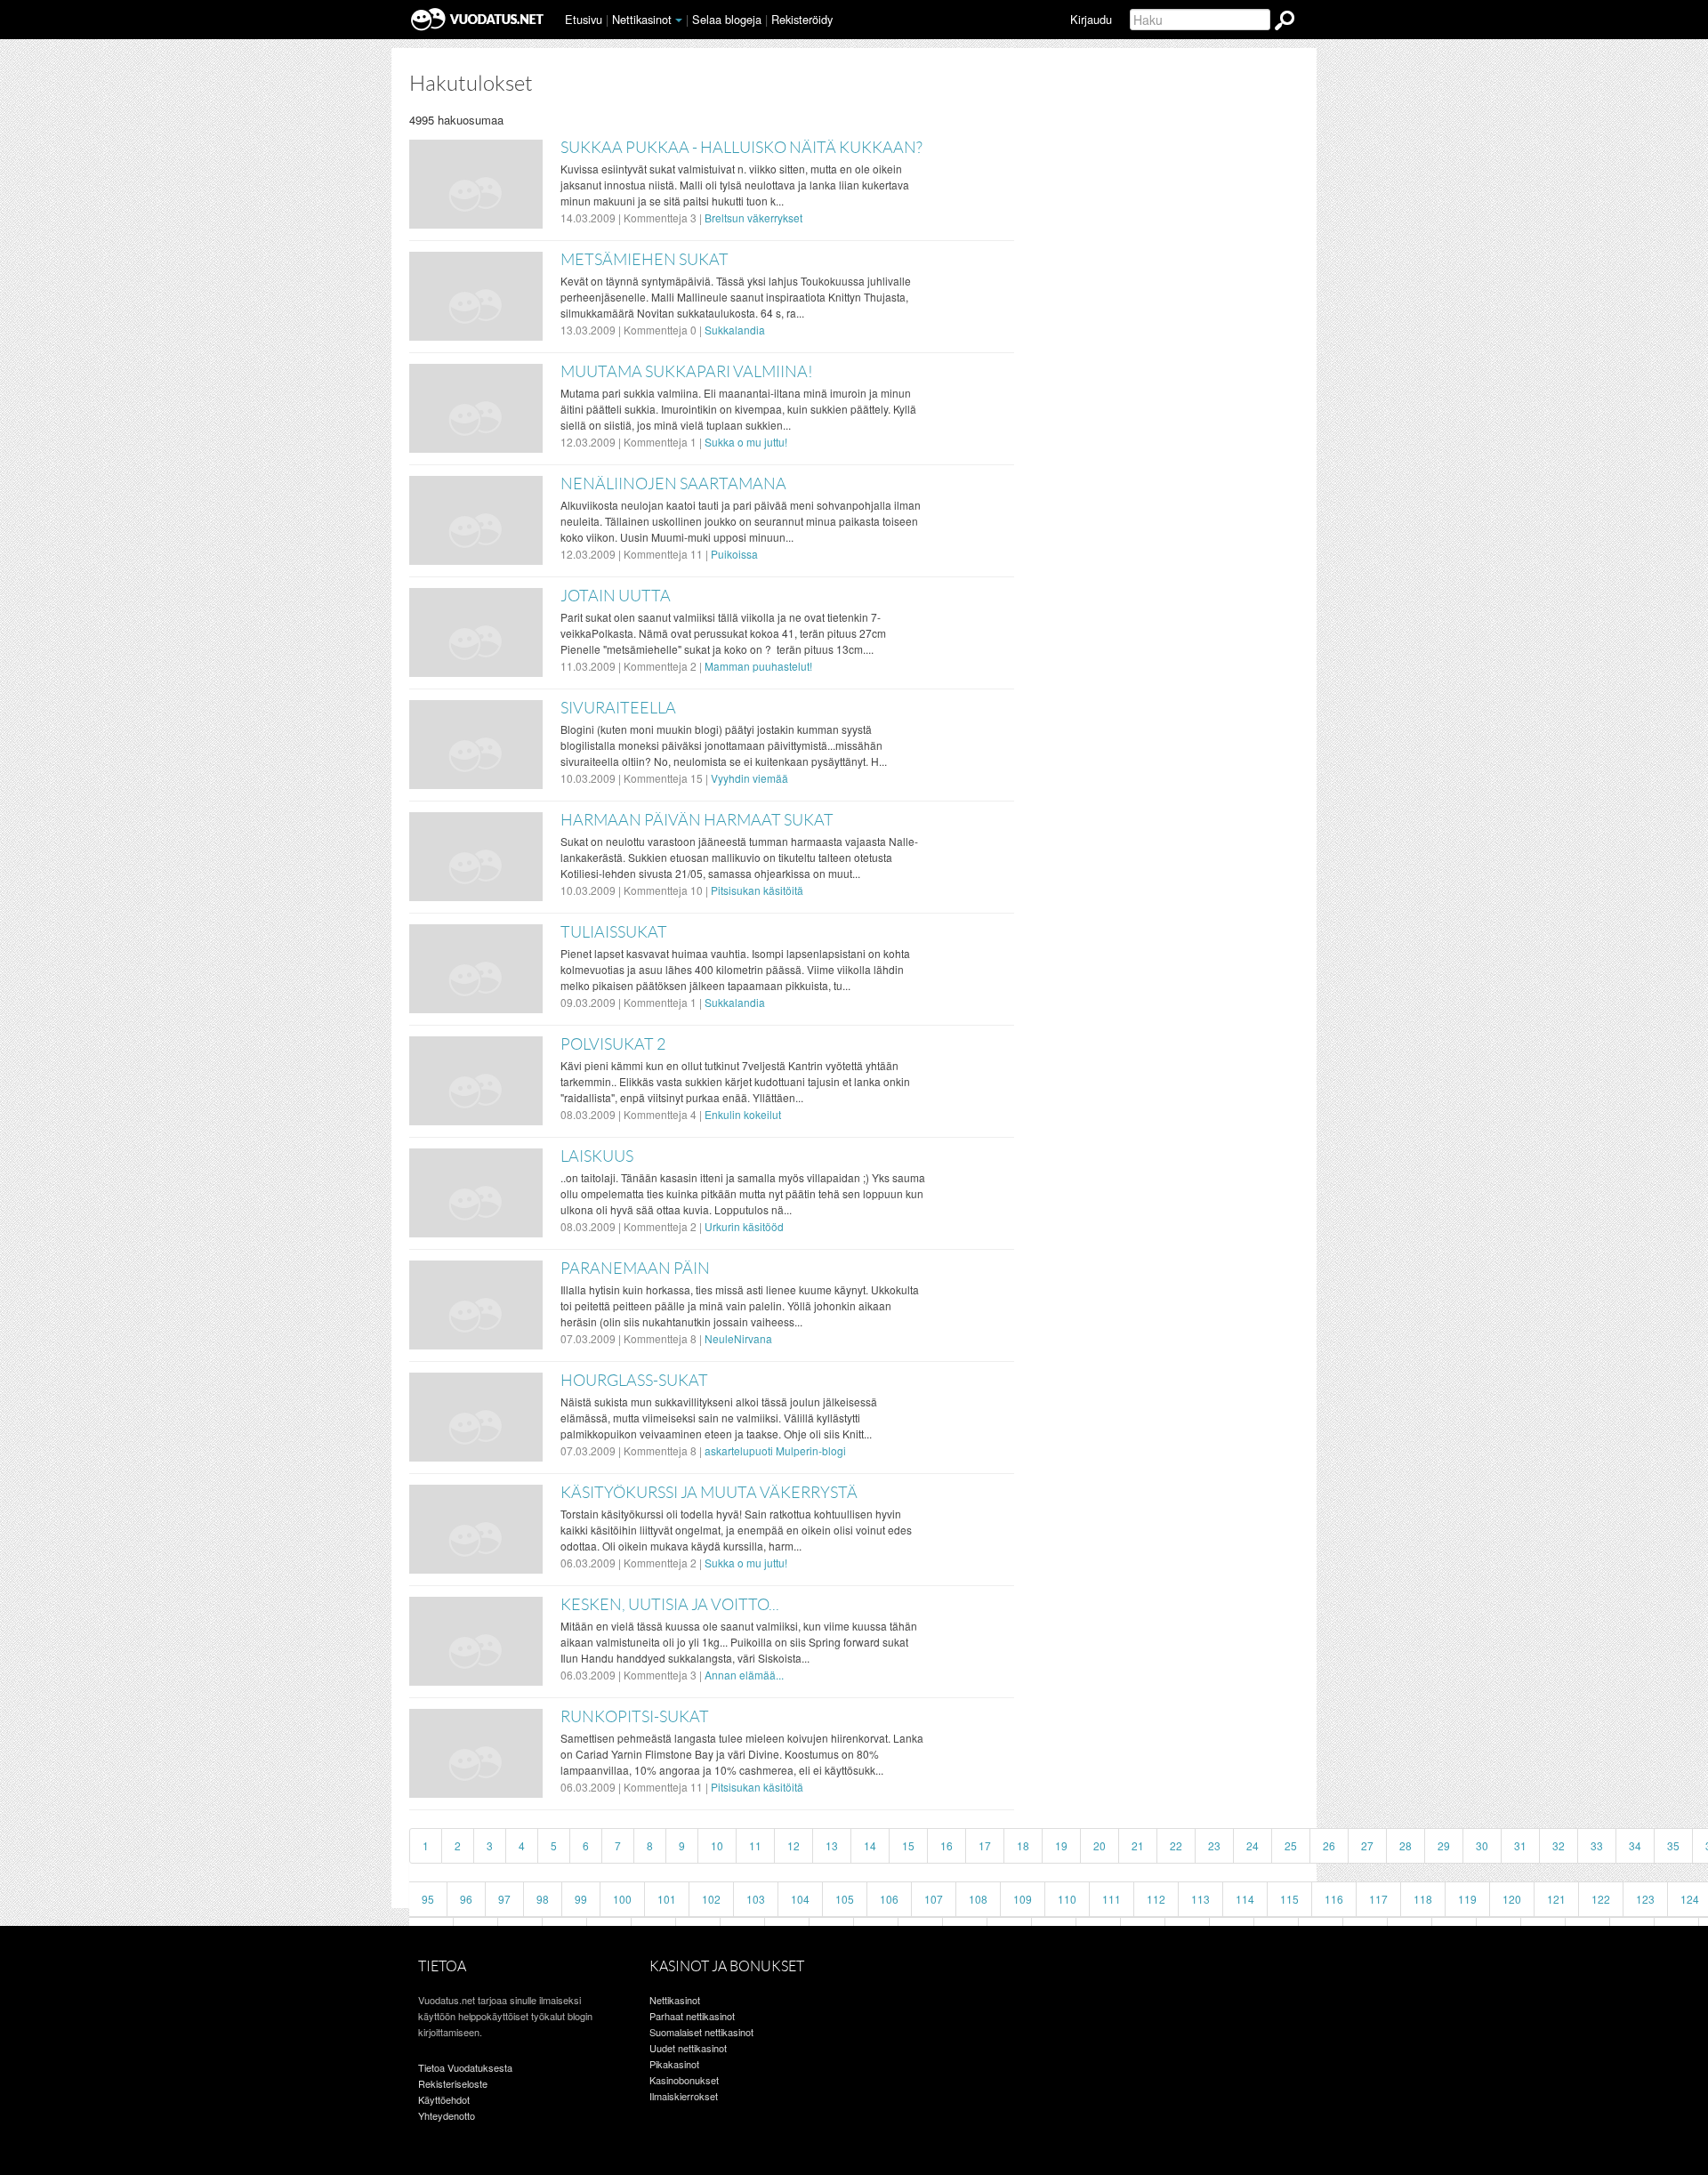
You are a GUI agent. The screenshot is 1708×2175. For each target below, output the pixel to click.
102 (711, 1899)
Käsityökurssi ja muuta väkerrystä (709, 1493)
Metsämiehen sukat (645, 260)
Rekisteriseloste (453, 2083)
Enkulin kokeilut (743, 1114)
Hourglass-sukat (634, 1381)
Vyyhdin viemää (749, 778)
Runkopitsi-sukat (635, 1717)
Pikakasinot (674, 2064)
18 (1023, 1845)
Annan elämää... (744, 1675)
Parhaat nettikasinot (692, 2016)
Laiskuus (597, 1156)
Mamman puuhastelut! (758, 666)
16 (947, 1845)
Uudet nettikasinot (688, 2048)
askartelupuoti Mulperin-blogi (775, 1450)
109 (1023, 1899)
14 (870, 1845)
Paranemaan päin (635, 1269)
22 (1176, 1845)
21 (1138, 1845)
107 (934, 1899)
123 (1645, 1899)
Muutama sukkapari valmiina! (687, 372)
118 (1423, 1899)
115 (1289, 1899)
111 (1112, 1899)
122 (1601, 1899)
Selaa (727, 19)
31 (1520, 1845)
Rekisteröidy (802, 19)
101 (667, 1899)
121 (1556, 1899)
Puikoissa (734, 554)
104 (800, 1899)
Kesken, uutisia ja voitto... (670, 1605)
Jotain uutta (616, 596)
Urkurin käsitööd (744, 1226)
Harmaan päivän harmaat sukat (697, 820)
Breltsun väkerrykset (753, 217)
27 (1367, 1845)
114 (1245, 1899)
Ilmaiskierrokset (684, 2096)
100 (622, 1899)
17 (985, 1845)
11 (755, 1845)
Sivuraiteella (618, 708)
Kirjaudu (1091, 19)
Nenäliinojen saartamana (673, 484)
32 (1559, 1845)
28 (1406, 1845)
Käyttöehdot (444, 2099)
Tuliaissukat (614, 932)
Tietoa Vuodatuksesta (465, 2067)
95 (428, 1899)
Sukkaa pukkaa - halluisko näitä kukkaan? (741, 148)
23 (1214, 1845)
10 (717, 1845)
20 (1100, 1845)
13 (832, 1845)
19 (1061, 1845)
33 (1597, 1845)
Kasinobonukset (684, 2080)
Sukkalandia (735, 330)
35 (1673, 1845)
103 (756, 1899)
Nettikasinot (642, 19)
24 (1253, 1845)
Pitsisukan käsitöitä (757, 890)
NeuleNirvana (738, 1338)
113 (1200, 1899)
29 (1444, 1845)
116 (1334, 1899)
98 (543, 1899)
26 (1329, 1845)
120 (1512, 1899)
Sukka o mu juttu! (746, 442)
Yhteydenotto (447, 2115)
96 (466, 1899)
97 (504, 1899)
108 (978, 1899)
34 (1635, 1845)
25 (1291, 1845)
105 (845, 1899)
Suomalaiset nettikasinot (701, 2032)
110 (1067, 1899)
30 (1482, 1845)
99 (581, 1899)
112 (1156, 1899)
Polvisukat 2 (613, 1044)
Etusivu (584, 19)
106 (889, 1899)
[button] (679, 20)
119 (1467, 1899)
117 (1378, 1899)
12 (794, 1845)
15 (908, 1845)
